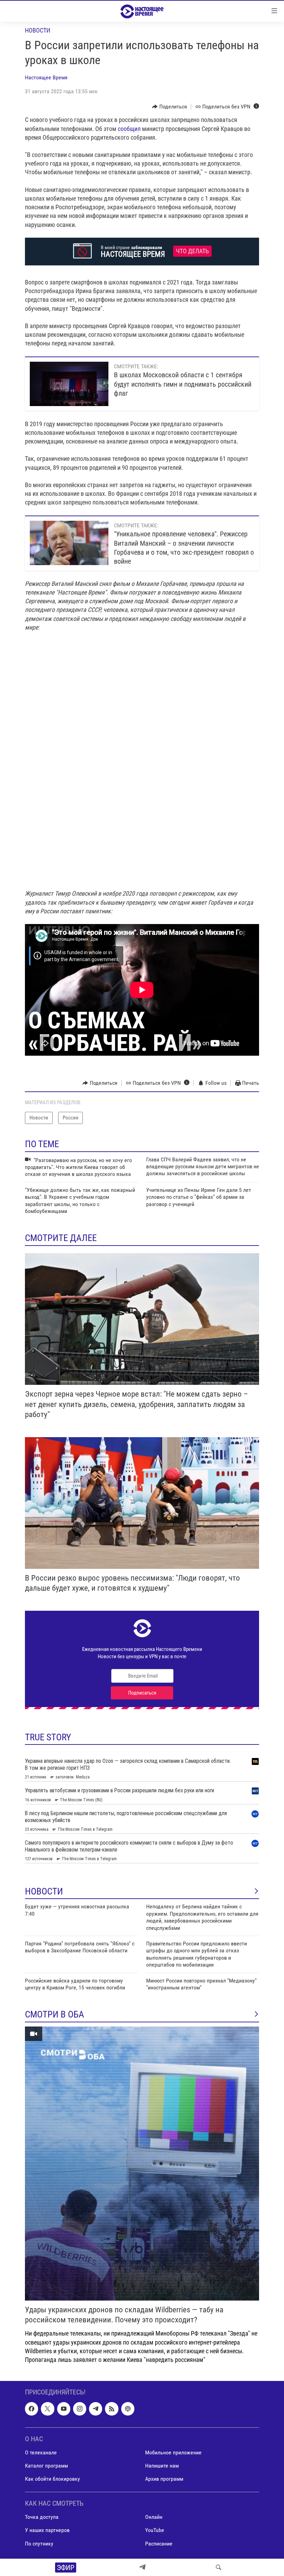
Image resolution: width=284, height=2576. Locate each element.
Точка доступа (42, 2517)
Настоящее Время (46, 77)
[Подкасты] (128, 2409)
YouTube (155, 2530)
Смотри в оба (55, 2014)
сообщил (129, 129)
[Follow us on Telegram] (96, 2409)
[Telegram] (142, 2567)
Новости (38, 30)
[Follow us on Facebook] (32, 2409)
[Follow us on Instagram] (80, 2409)
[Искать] (219, 2567)
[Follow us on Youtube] (64, 2409)
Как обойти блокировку (52, 2479)
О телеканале (41, 2452)
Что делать (192, 251)
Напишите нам (162, 2466)
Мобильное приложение (173, 2452)
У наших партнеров (47, 2530)
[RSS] (112, 2409)
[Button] (170, 107)
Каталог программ (46, 2466)
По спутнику (39, 2544)
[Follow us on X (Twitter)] (47, 2409)
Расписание (159, 2544)
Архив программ (164, 2479)
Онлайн (154, 2517)
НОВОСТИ (44, 1891)
